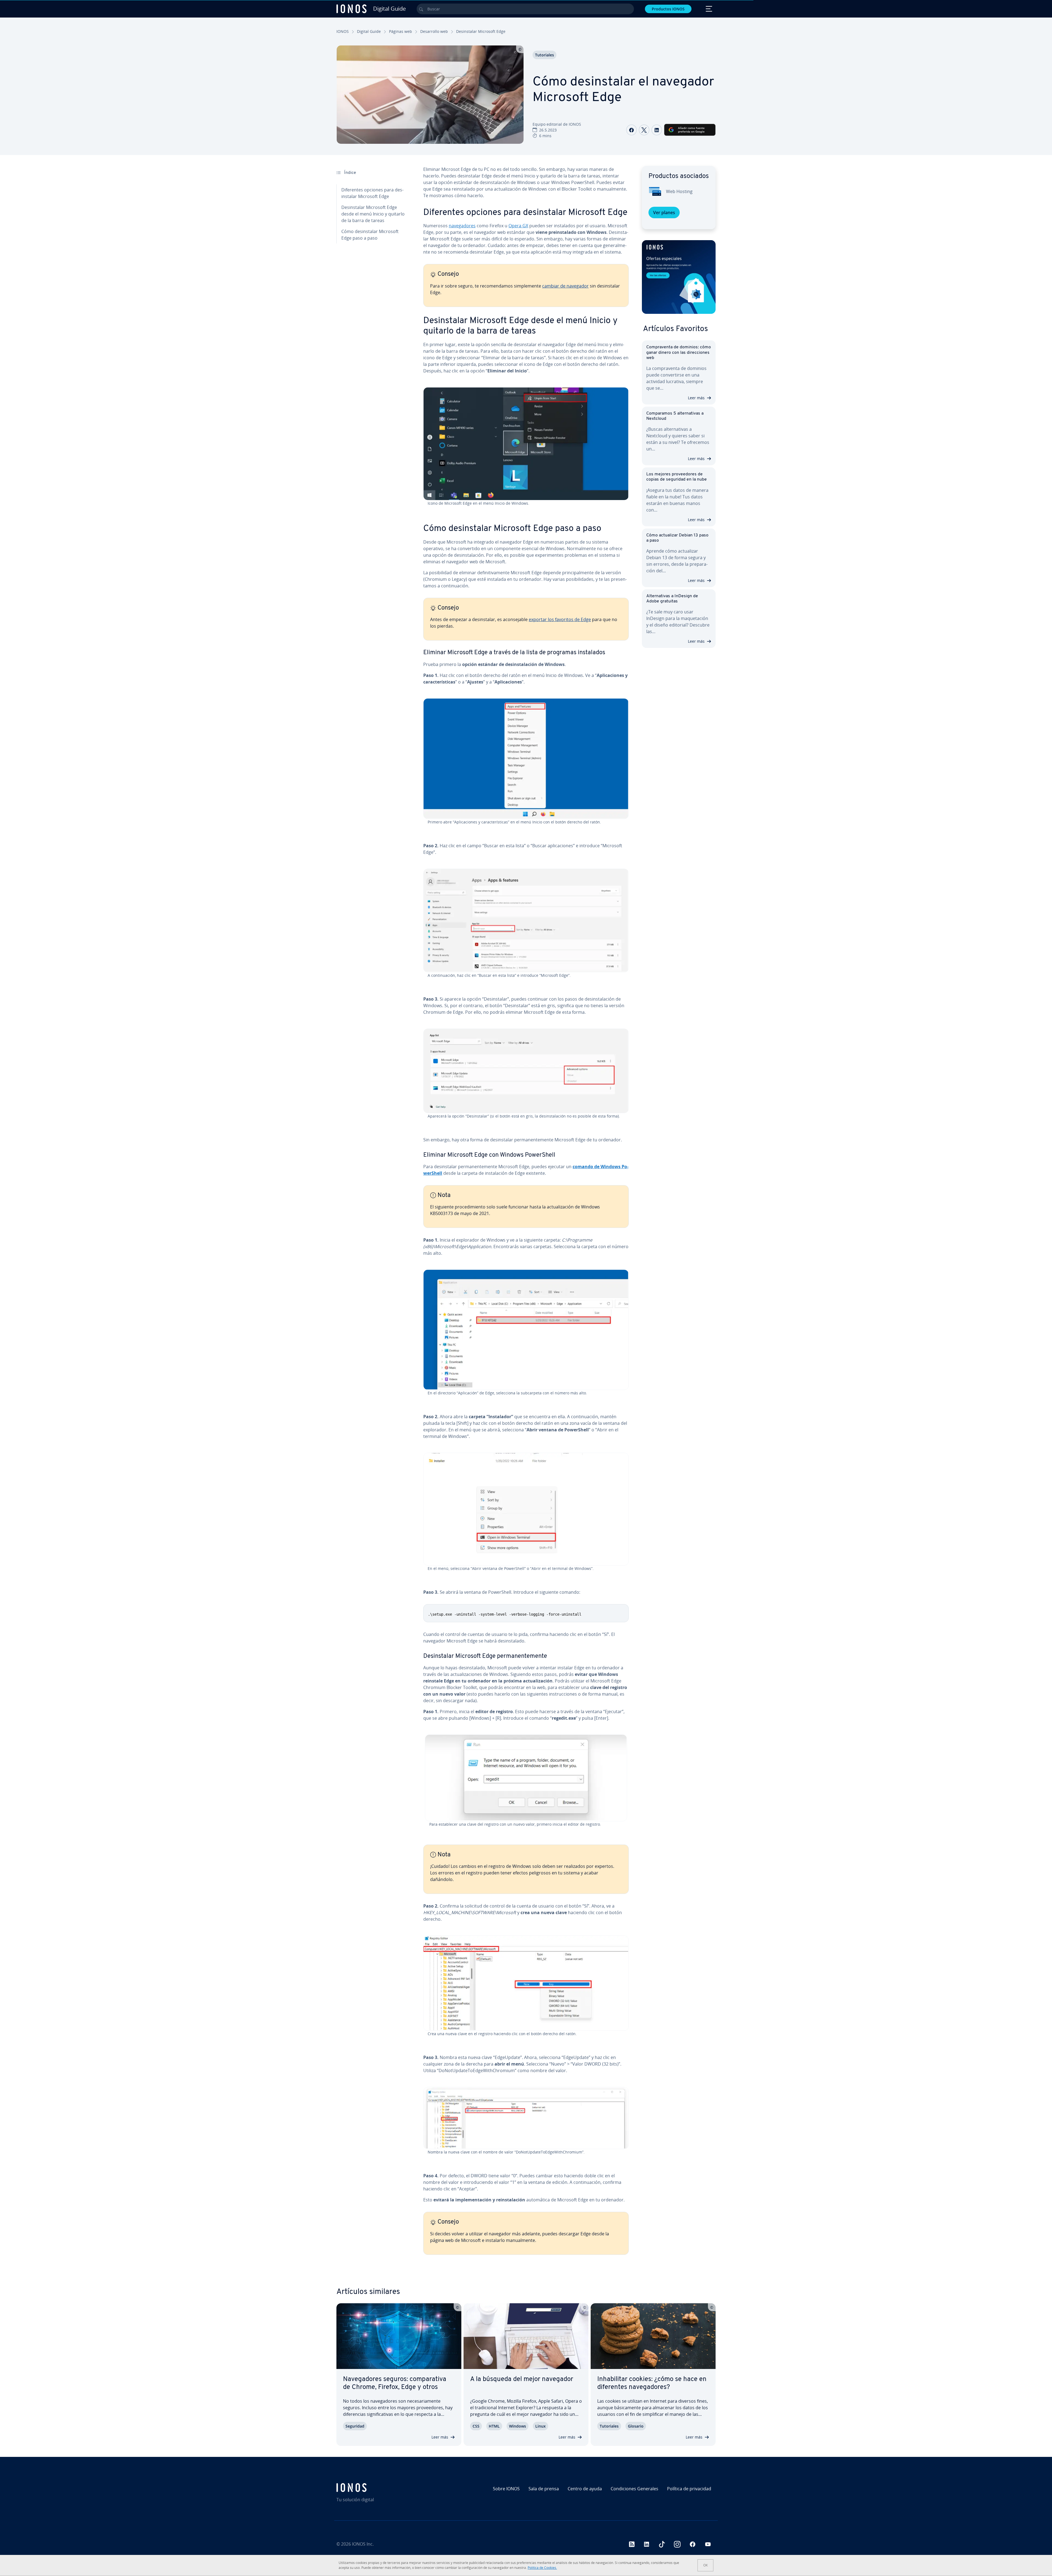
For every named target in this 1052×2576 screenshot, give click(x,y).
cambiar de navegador (565, 286)
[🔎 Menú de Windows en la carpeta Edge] (526, 1509)
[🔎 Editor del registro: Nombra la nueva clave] (526, 2118)
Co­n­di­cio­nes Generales (634, 2489)
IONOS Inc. (363, 2544)
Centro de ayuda (585, 2489)
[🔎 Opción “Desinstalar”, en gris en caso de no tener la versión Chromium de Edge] (526, 1071)
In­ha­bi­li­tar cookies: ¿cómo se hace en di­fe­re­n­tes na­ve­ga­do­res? (652, 2383)
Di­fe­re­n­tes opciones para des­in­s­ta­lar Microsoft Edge (372, 193)
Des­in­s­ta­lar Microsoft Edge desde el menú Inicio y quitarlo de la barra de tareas (373, 214)
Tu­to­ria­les (544, 55)
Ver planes (664, 212)
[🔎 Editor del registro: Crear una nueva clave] (526, 1983)
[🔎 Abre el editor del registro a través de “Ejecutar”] (526, 1778)
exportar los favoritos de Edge (560, 619)
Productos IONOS (668, 9)
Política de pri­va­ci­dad (689, 2489)
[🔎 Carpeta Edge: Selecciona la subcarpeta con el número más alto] (526, 1330)
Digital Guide (369, 31)
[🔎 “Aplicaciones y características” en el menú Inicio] (526, 759)
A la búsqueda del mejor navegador (522, 2379)
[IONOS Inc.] (382, 2488)
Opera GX (518, 226)
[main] (526, 1215)
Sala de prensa (544, 2489)
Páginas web (401, 31)
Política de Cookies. (542, 2568)
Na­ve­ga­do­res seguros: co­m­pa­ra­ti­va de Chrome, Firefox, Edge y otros (395, 2383)
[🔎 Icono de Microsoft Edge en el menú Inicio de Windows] (526, 444)
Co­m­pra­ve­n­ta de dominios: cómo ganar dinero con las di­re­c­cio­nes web (679, 352)
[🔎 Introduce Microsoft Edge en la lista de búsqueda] (526, 921)
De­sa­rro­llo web (434, 31)
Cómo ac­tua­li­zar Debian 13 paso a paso (677, 538)
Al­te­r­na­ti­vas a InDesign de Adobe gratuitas (672, 599)
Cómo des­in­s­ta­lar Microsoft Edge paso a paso (370, 235)
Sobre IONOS (506, 2489)
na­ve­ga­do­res (462, 226)
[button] (679, 277)
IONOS (343, 31)
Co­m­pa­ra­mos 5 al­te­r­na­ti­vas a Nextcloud (675, 416)
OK (705, 2565)
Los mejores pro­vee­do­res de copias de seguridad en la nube (677, 477)
